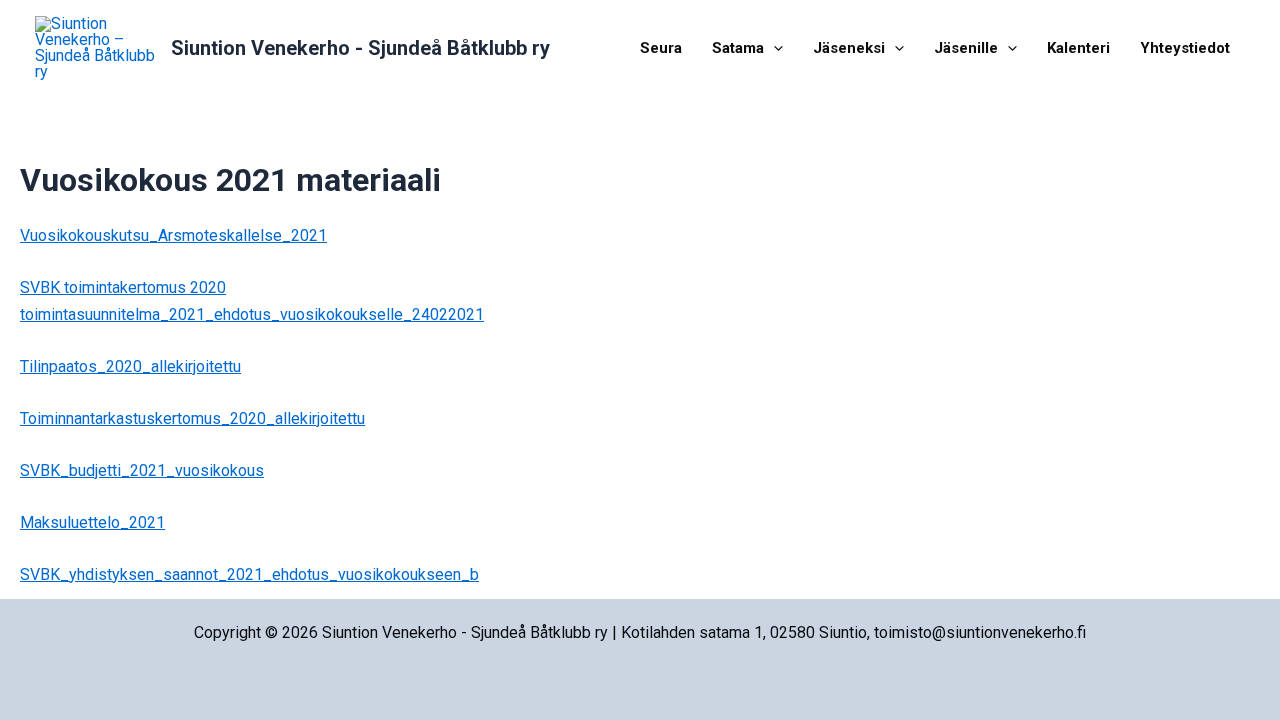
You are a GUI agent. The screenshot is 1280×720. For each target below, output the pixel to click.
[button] (773, 48)
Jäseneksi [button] (849, 48)
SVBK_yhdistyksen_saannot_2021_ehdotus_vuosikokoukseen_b (249, 574)
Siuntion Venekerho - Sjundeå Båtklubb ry (360, 48)
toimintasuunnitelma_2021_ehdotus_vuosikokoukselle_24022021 (252, 314)
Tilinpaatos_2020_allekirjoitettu (130, 366)
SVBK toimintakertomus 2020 (123, 287)
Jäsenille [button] (966, 48)
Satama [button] (738, 48)
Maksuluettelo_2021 (92, 522)
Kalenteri (1078, 48)
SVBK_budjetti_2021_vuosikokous (142, 470)
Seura (661, 48)
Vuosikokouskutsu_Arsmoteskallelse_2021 (173, 235)
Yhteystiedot (1185, 48)
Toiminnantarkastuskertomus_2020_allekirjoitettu (192, 418)
